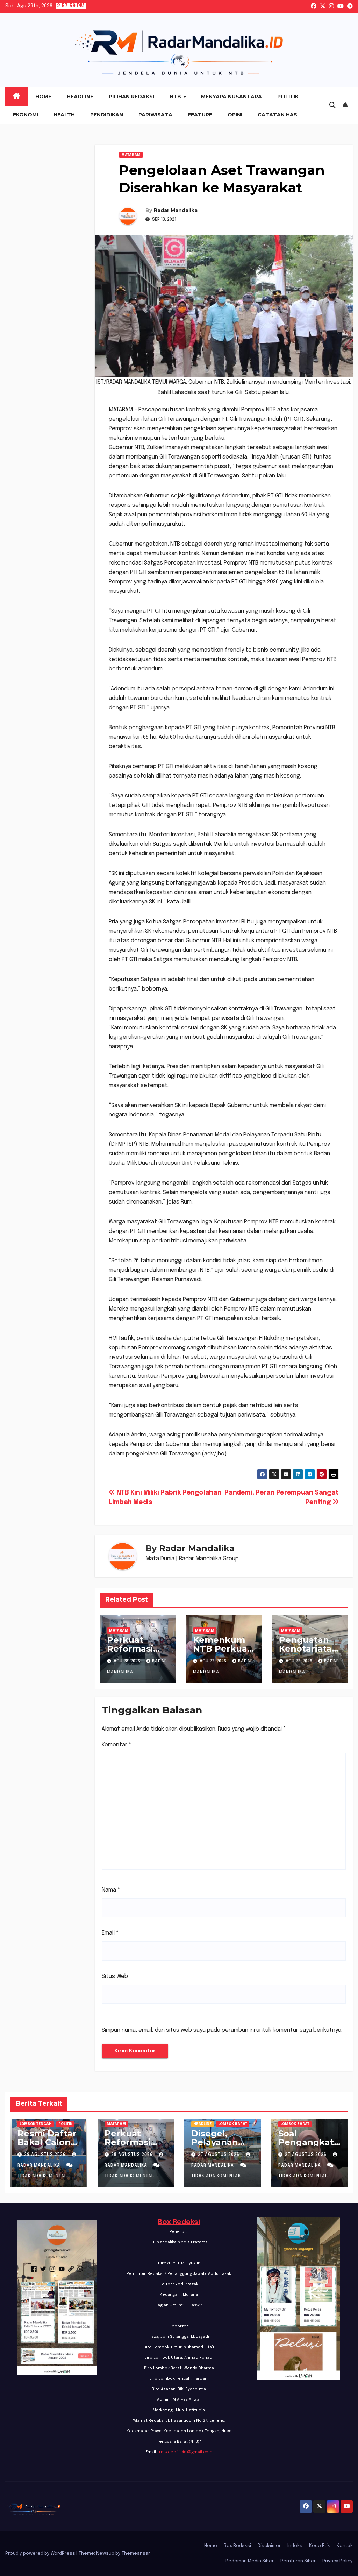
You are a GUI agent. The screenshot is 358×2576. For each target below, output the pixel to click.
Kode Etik (320, 2546)
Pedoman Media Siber (250, 2561)
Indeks (295, 2546)
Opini (235, 115)
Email (110, 1933)
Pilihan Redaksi (131, 97)
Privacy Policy (338, 2561)
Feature (200, 115)
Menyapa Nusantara (231, 97)
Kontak (345, 2546)
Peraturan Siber (298, 2561)
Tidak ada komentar (42, 2176)
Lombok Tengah (36, 2124)
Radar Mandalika (176, 210)
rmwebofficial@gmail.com (186, 2452)
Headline (80, 97)
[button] (332, 106)
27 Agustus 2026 (219, 2155)
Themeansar (136, 2553)
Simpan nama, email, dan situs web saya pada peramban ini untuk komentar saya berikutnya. (222, 2030)
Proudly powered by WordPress (41, 2553)
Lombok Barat (233, 2124)
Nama (111, 1890)
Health (64, 115)
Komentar (117, 1745)
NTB (176, 97)
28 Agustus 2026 (133, 2155)
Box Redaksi (179, 2222)
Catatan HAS (277, 115)
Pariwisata (155, 115)
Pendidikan (107, 115)
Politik (288, 97)
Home (43, 97)
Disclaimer (269, 2546)
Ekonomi (26, 115)
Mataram (131, 155)
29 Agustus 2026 (46, 2155)
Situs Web (115, 1976)
